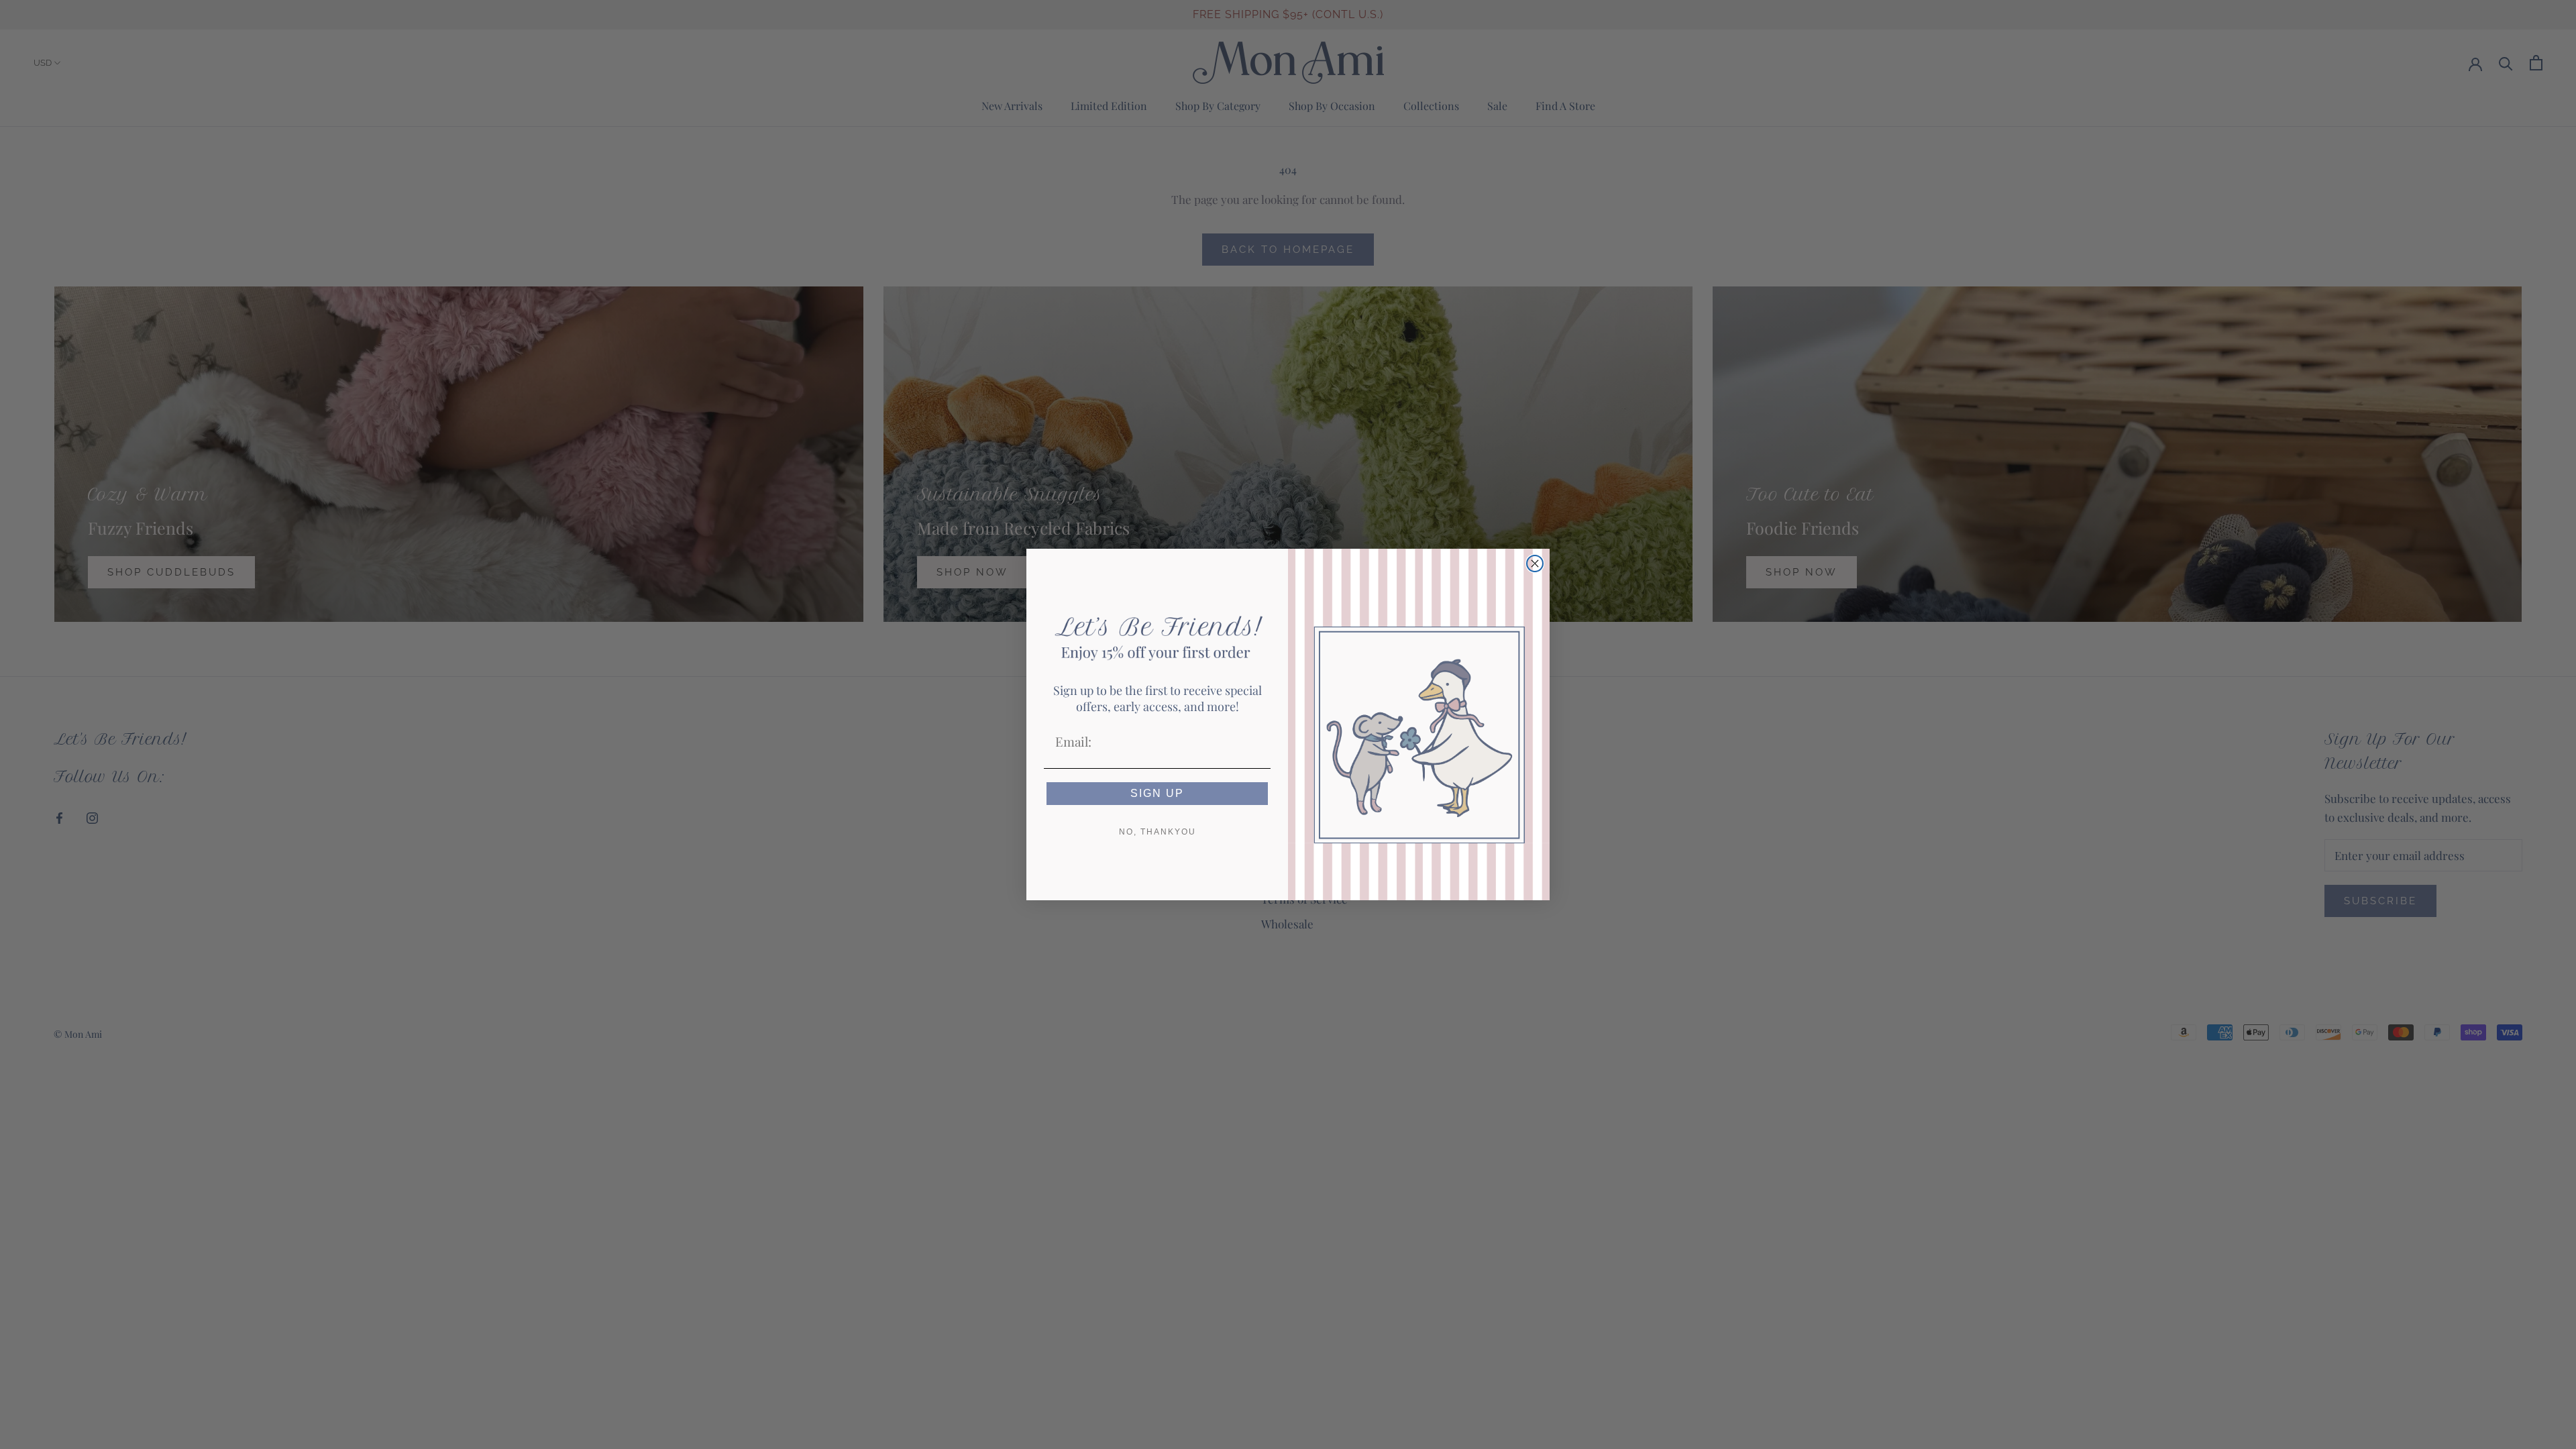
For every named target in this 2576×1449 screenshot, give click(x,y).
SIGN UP (1157, 793)
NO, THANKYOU (1158, 832)
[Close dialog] (1535, 563)
